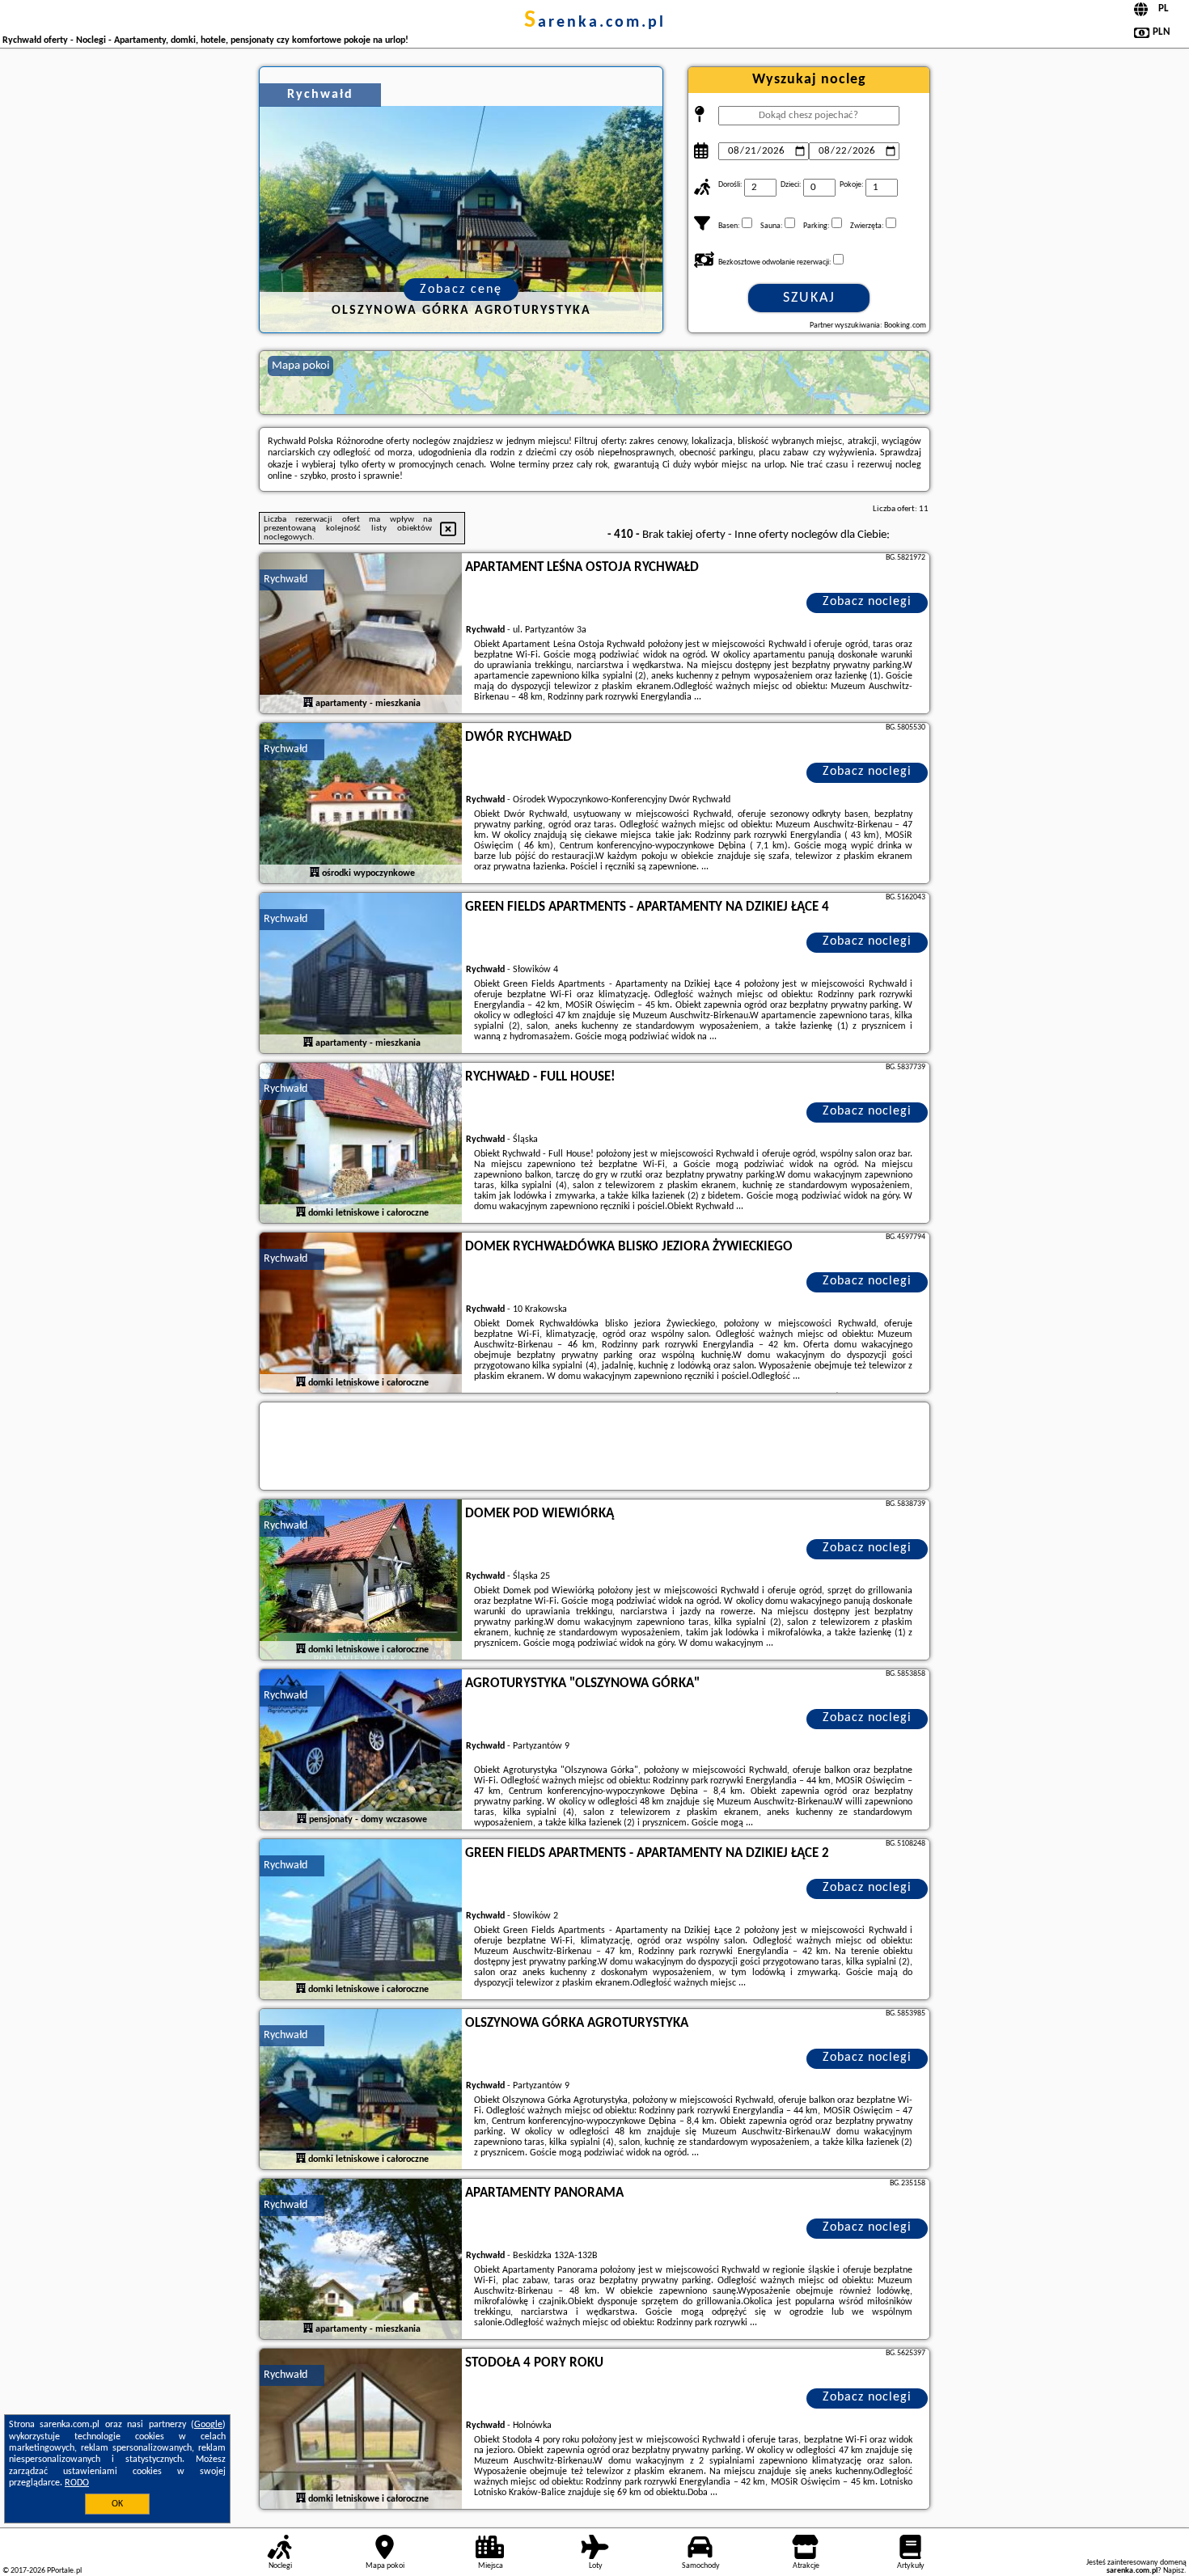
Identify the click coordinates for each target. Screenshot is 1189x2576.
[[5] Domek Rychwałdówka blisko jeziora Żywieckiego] (361, 1313)
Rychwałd (286, 579)
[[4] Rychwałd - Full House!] (361, 1144)
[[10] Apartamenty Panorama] (361, 2260)
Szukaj (809, 298)
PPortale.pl (64, 2571)
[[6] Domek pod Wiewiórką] (361, 1580)
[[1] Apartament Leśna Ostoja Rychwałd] (361, 634)
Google (208, 2425)
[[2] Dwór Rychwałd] (361, 804)
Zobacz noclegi (867, 602)
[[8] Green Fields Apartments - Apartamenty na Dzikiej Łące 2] (361, 1920)
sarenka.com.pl (595, 23)
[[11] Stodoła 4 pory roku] (361, 2430)
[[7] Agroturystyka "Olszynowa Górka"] (361, 1750)
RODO (77, 2483)
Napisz (1174, 2571)
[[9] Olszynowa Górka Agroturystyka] (361, 2090)
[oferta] (308, 703)
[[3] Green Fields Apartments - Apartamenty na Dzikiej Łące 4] (361, 974)
